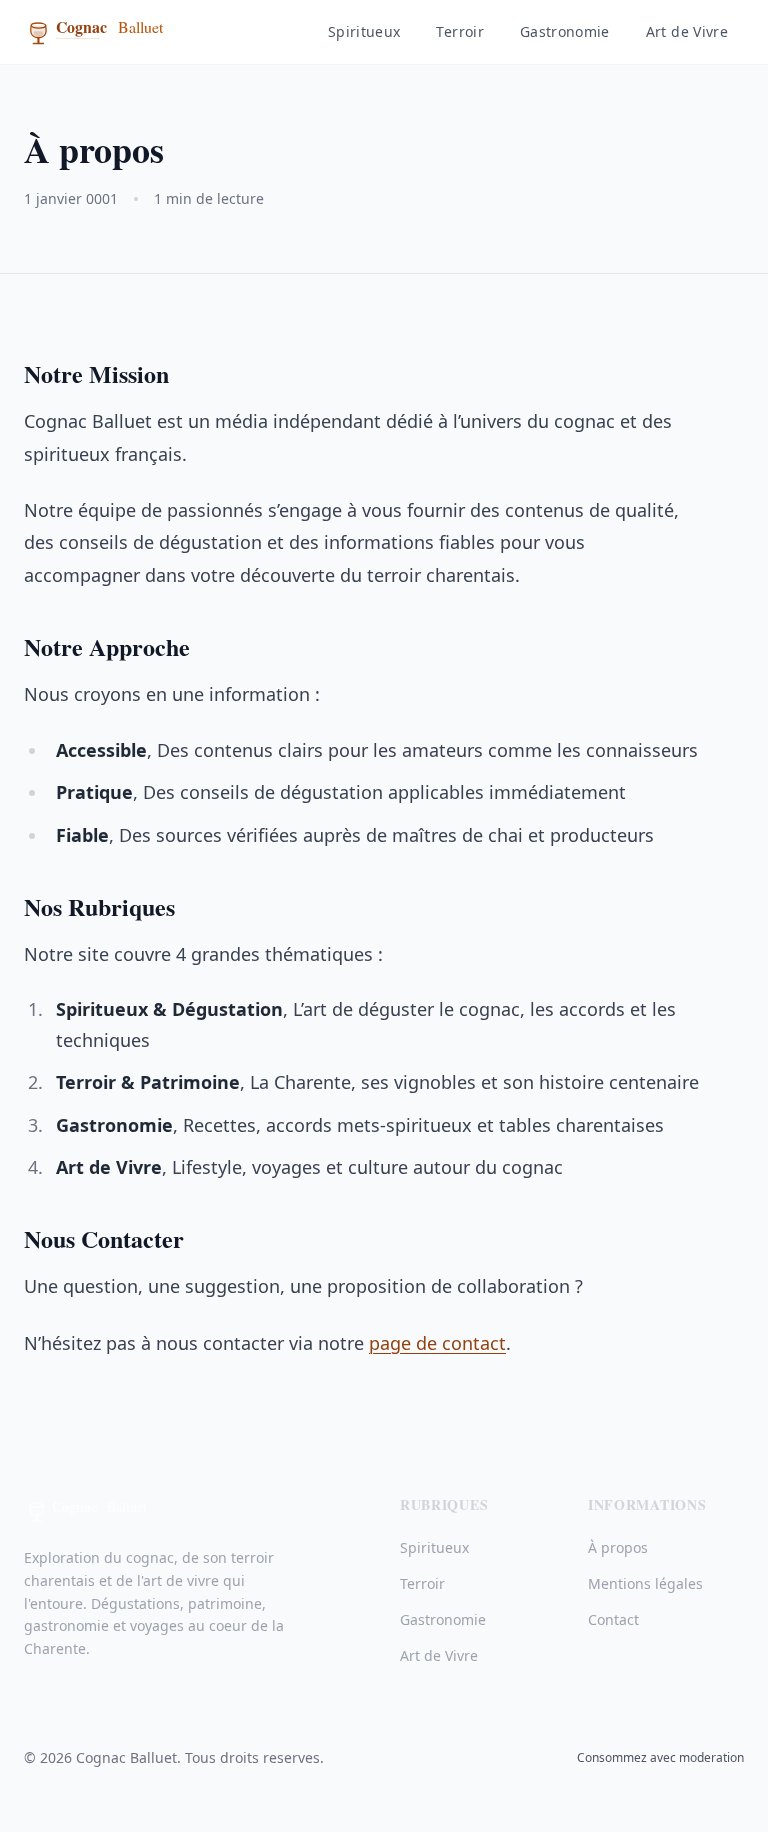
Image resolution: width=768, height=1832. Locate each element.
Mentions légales (645, 1583)
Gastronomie (565, 31)
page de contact (437, 1343)
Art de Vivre (687, 31)
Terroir (459, 31)
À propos (618, 1547)
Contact (613, 1619)
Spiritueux (364, 31)
